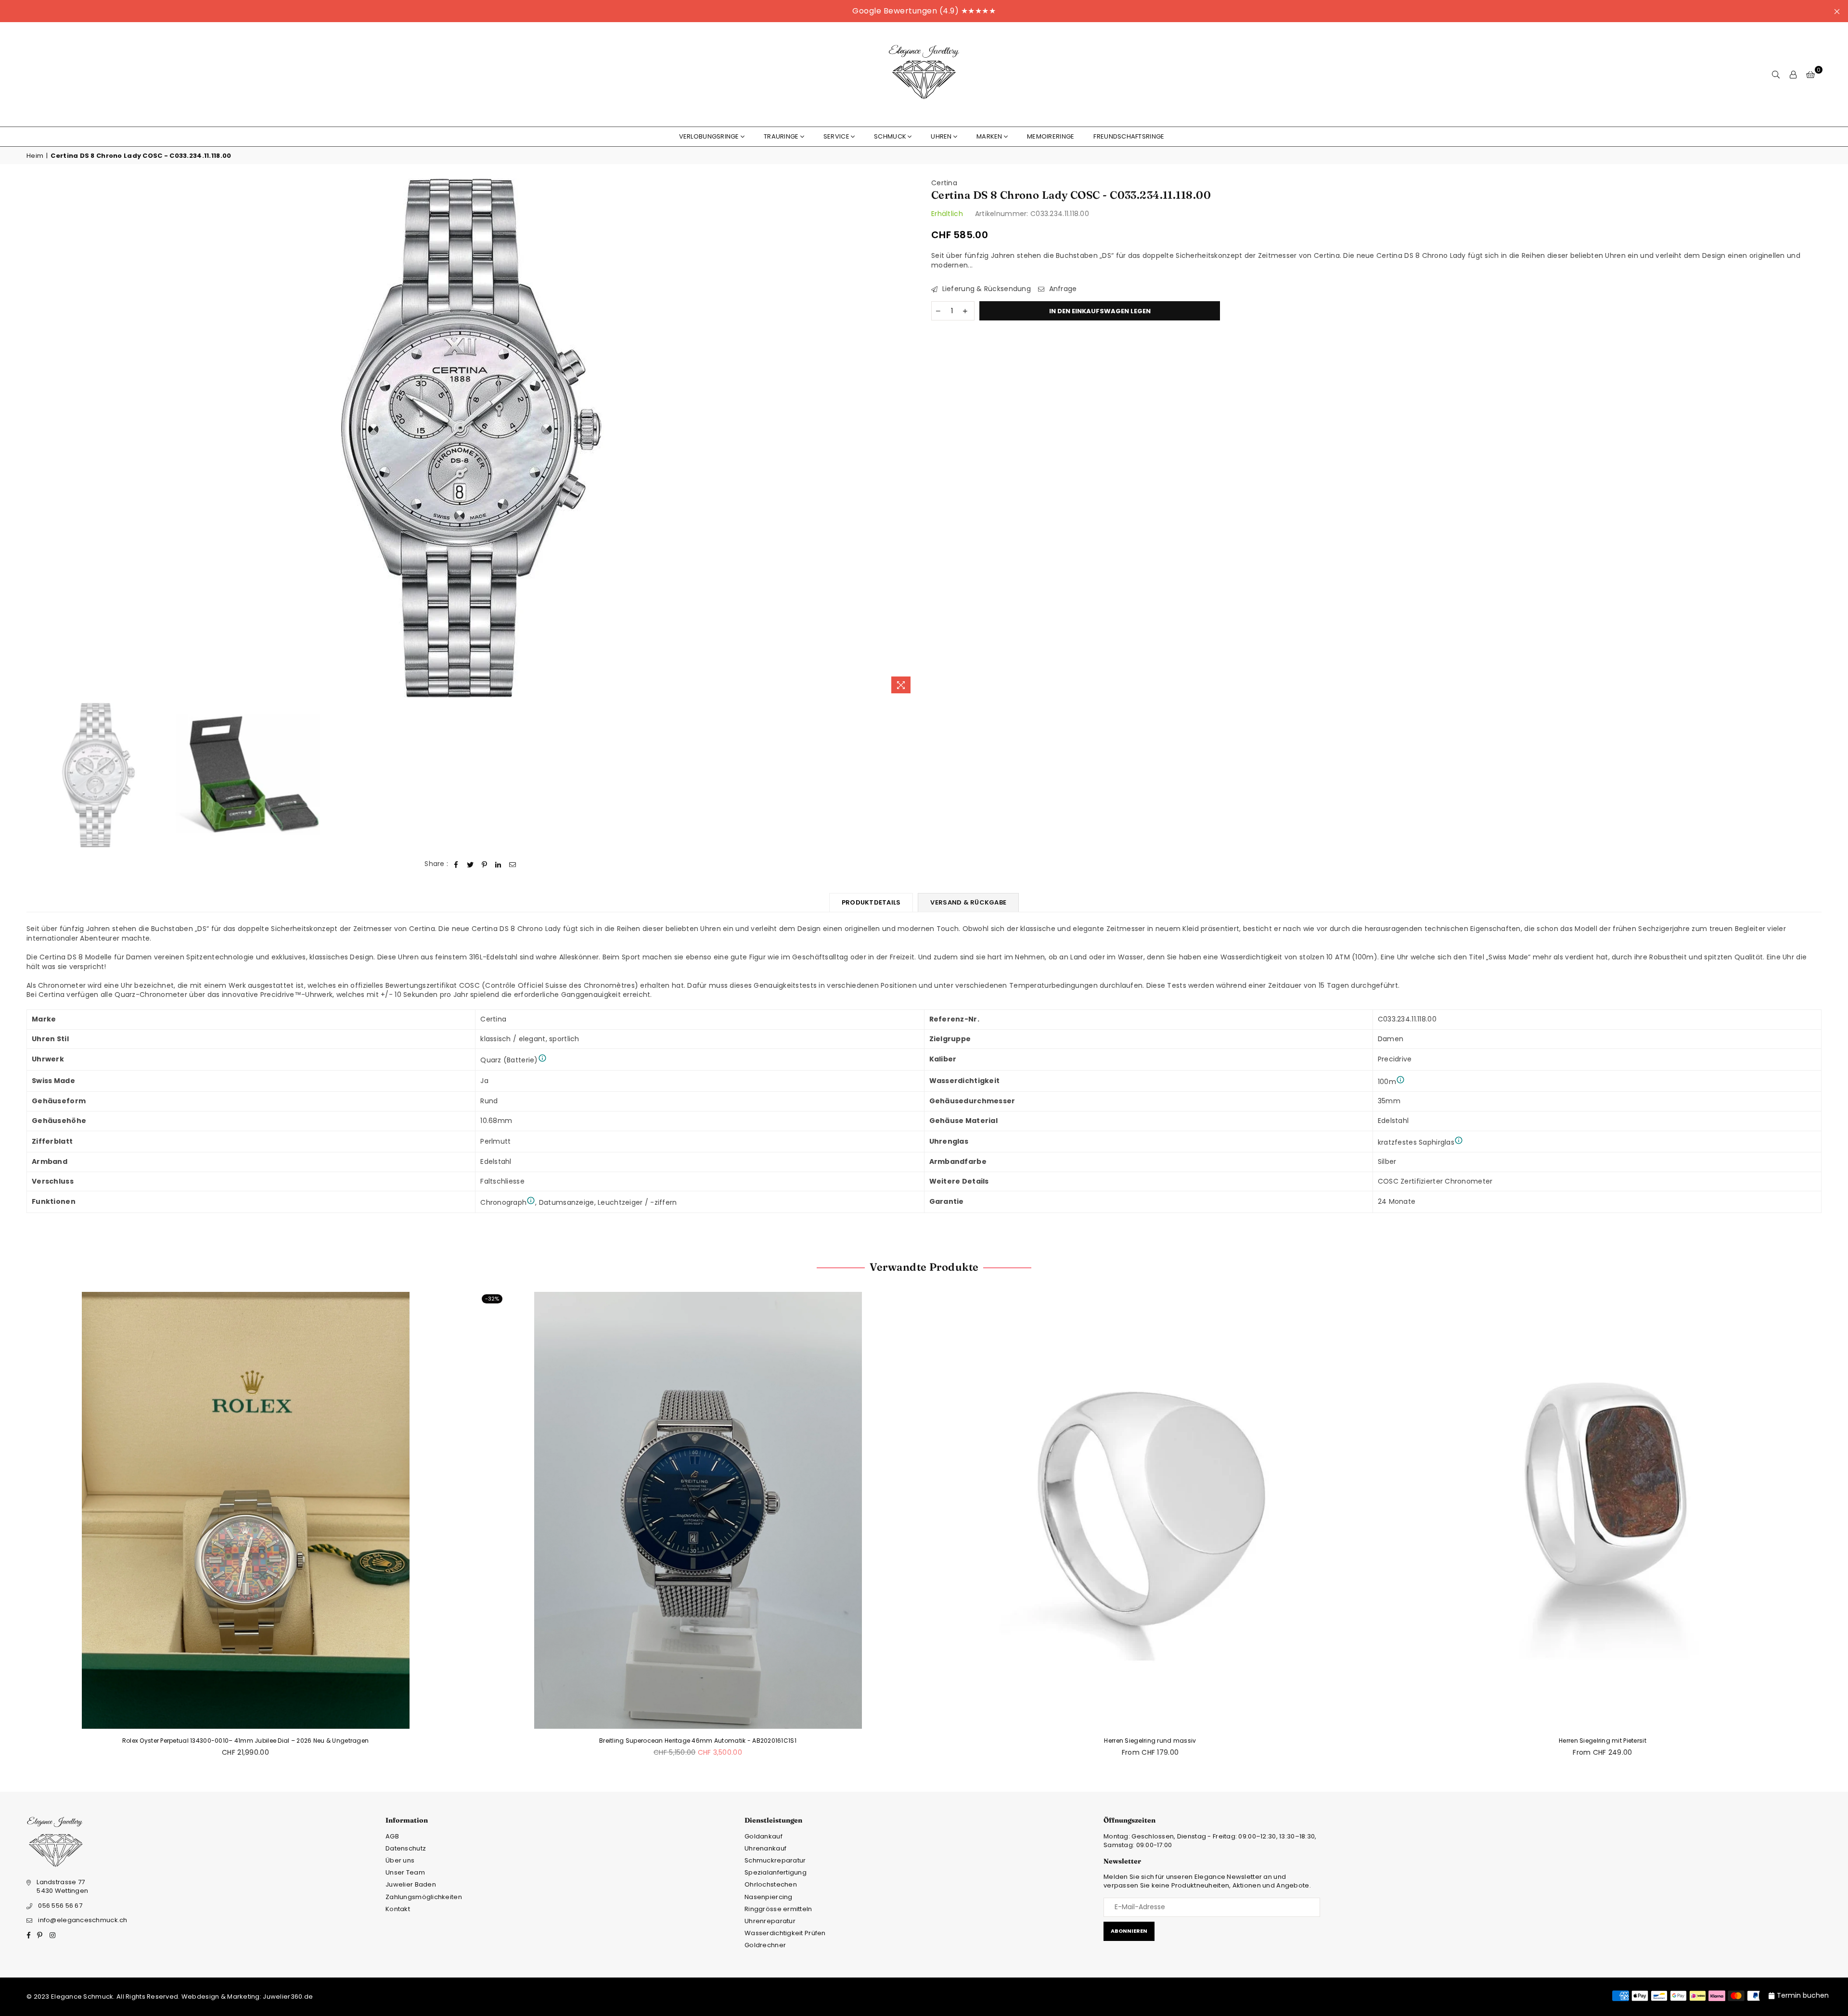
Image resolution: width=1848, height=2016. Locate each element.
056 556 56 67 (60, 1906)
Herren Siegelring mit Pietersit (1603, 1741)
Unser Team (405, 1872)
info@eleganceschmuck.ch (83, 1920)
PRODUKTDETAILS (871, 902)
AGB (392, 1836)
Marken (989, 136)
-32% (492, 1299)
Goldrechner (765, 1945)
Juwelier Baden (411, 1884)
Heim (35, 156)
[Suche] (1776, 75)
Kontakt (398, 1909)
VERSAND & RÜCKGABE (968, 902)
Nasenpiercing (769, 1897)
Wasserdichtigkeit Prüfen (785, 1933)
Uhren (941, 136)
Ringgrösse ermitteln (778, 1909)
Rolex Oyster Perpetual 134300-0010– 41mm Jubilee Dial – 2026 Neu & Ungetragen (246, 1741)
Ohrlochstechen (771, 1884)
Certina (944, 183)
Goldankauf (764, 1836)
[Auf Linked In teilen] (498, 864)
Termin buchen (1803, 1995)
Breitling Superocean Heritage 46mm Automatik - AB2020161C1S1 (698, 1741)
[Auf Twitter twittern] (470, 864)
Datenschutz (406, 1848)
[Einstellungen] (1793, 75)
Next (908, 439)
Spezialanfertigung (776, 1872)
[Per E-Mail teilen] (513, 864)
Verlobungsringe (709, 136)
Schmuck (890, 136)
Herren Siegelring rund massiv (1150, 1741)
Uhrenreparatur (770, 1921)
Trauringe (781, 136)
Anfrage (1062, 289)
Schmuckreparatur (775, 1860)
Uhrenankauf (765, 1848)
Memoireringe (1051, 136)
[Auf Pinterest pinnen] (484, 864)
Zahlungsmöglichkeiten (424, 1897)
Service (836, 136)
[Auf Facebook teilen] (456, 864)
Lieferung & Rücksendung (985, 289)
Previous (35, 439)
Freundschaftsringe (1129, 136)
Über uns (400, 1860)
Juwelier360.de (287, 1997)
